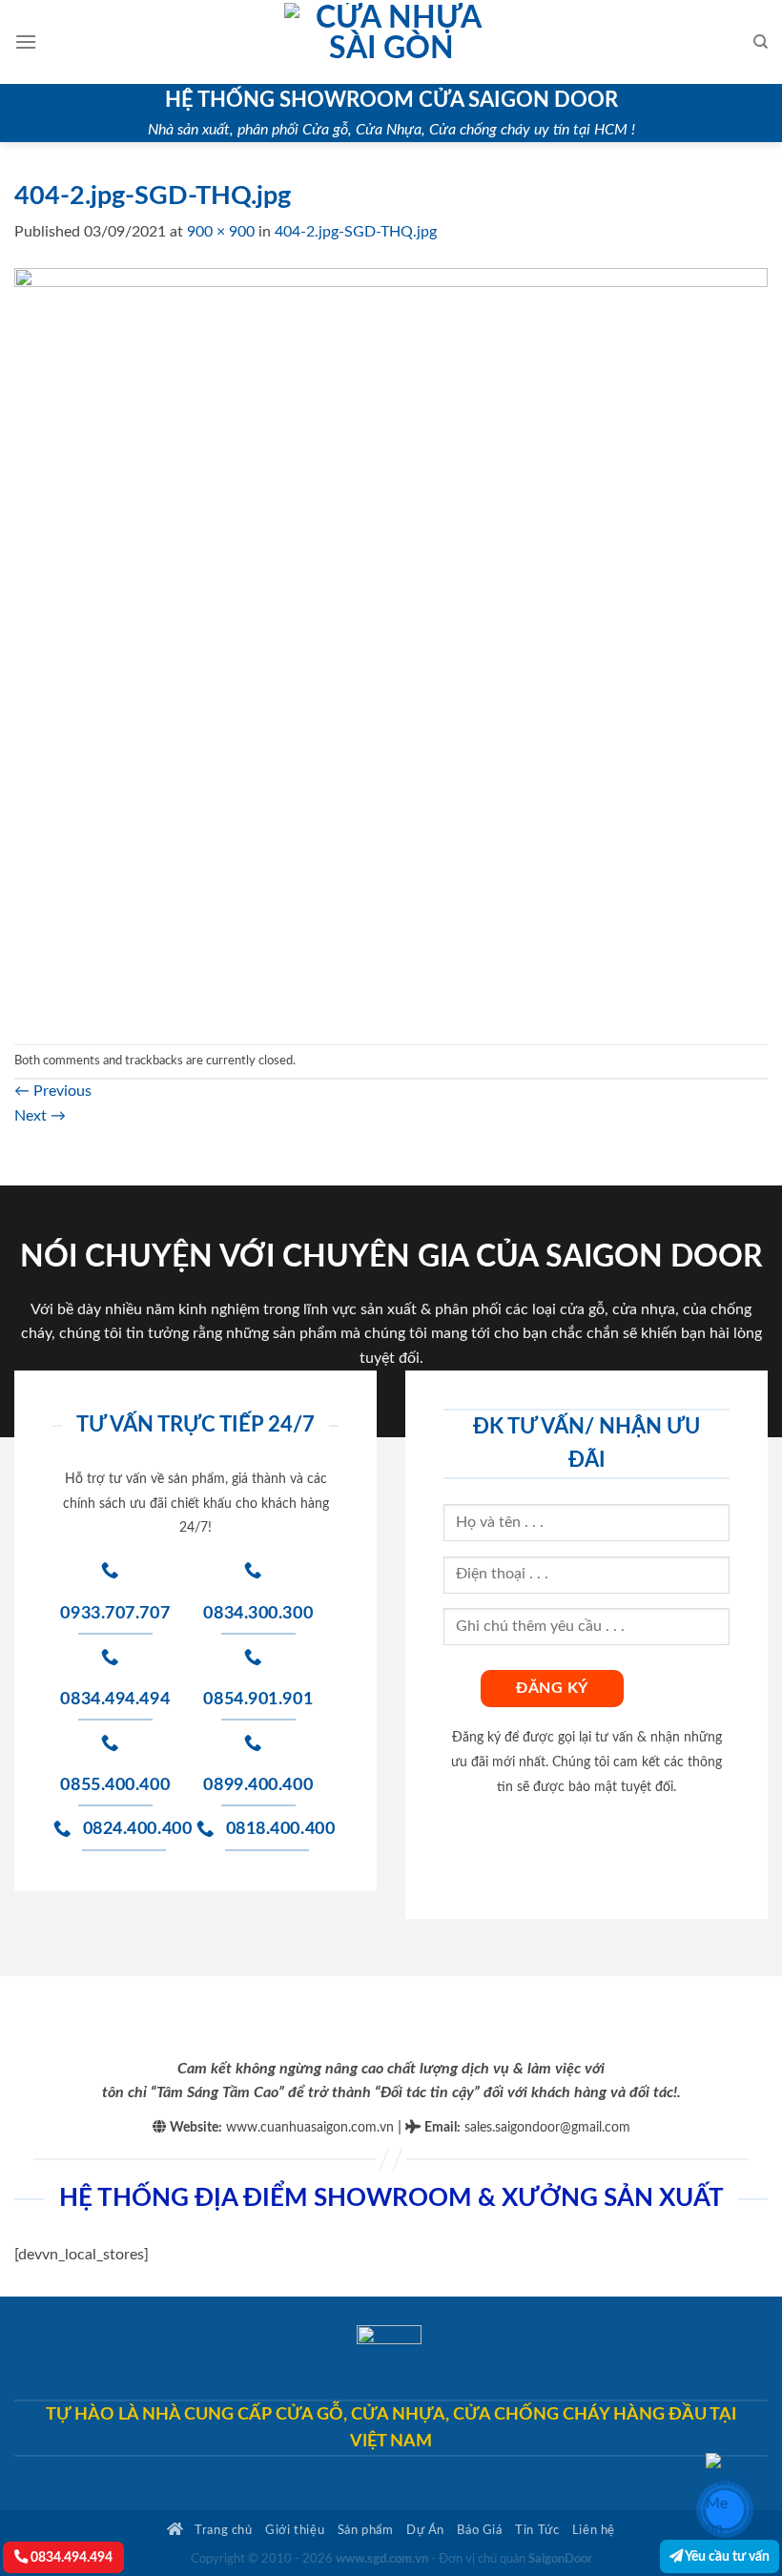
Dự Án (425, 2530)
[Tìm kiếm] (761, 42)
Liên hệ (594, 2530)
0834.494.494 (70, 2557)
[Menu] (26, 41)
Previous (53, 1091)
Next (40, 1116)
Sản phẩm (366, 2530)
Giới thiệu (295, 2530)
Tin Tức (537, 2530)
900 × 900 (221, 232)
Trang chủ (222, 2530)
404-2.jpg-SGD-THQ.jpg (356, 232)
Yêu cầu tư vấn (726, 2556)
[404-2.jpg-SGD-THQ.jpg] (391, 644)
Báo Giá (479, 2530)
